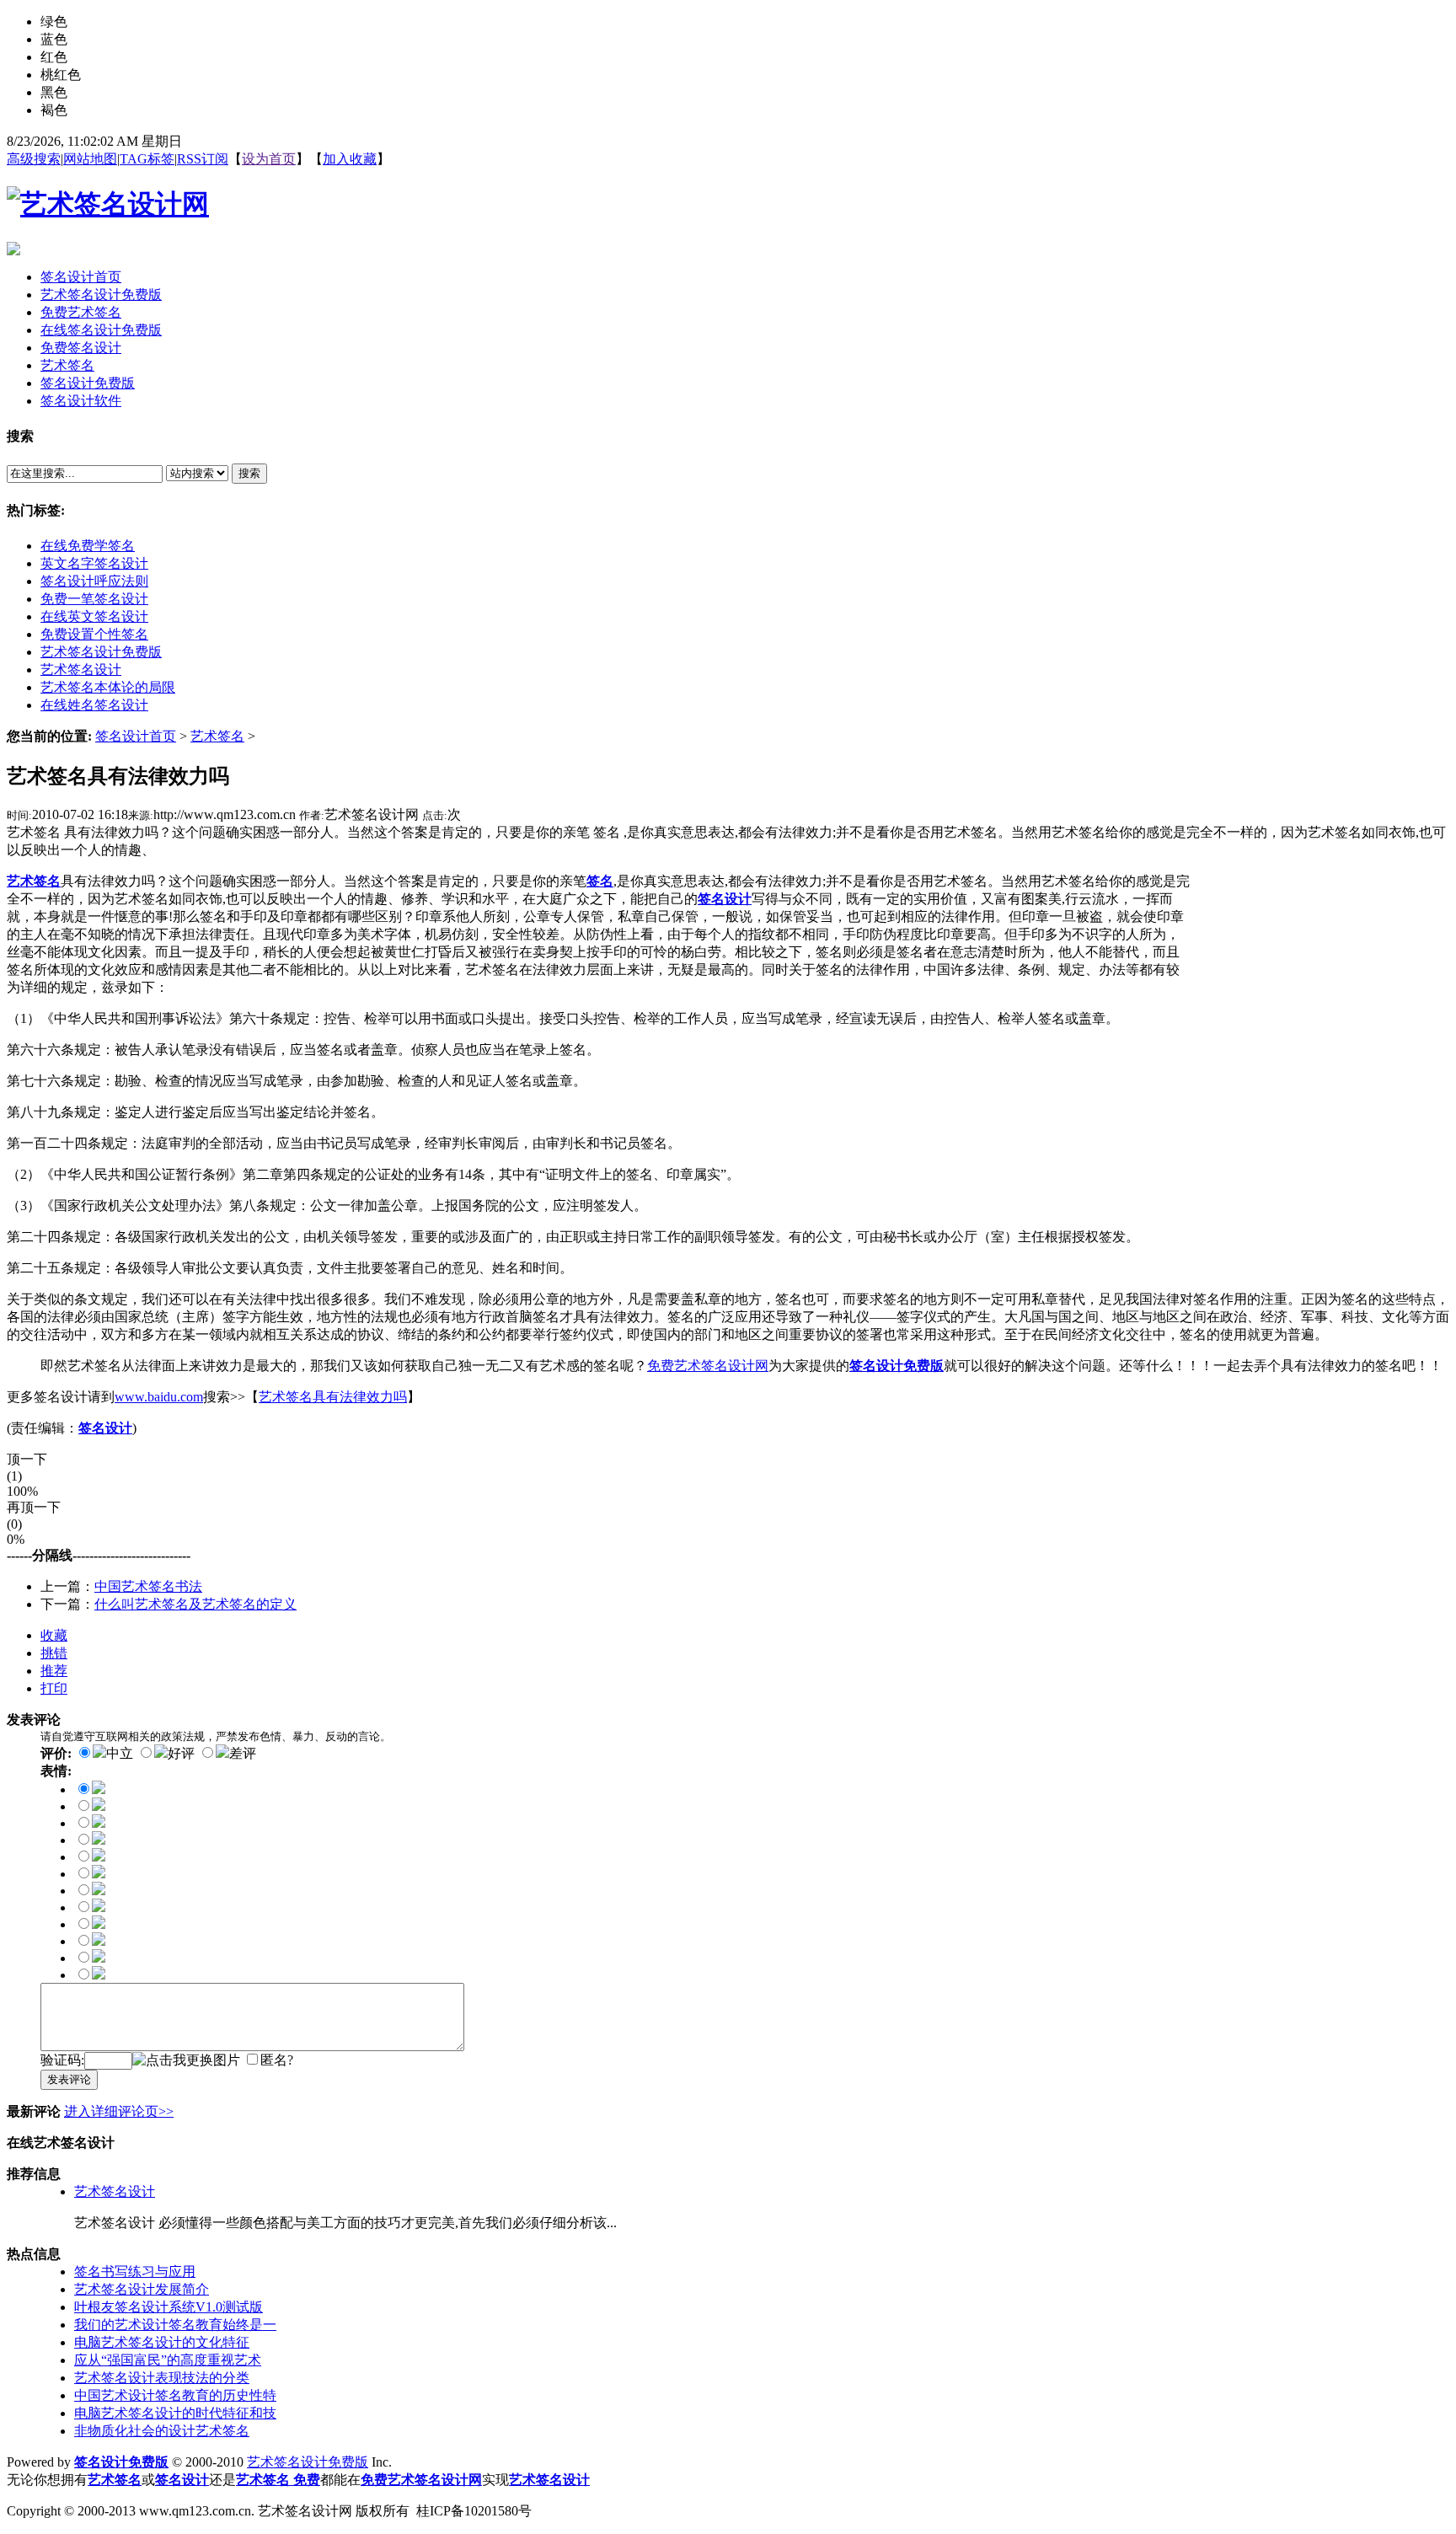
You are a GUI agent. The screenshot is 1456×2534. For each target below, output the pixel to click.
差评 (243, 1753)
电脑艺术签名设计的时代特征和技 (175, 2413)
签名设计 (725, 899)
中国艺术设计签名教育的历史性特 (175, 2395)
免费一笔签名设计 (94, 599)
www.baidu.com (159, 1397)
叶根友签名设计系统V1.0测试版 (169, 2307)
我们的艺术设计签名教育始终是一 (175, 2325)
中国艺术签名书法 (148, 1586)
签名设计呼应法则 (94, 581)
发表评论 (69, 2079)
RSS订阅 (203, 159)
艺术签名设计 (81, 670)
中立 (120, 1753)
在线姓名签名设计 (94, 705)
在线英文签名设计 (94, 616)
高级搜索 (34, 159)
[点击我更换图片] (186, 2061)
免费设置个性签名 (94, 634)
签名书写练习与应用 (135, 2271)
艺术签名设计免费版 (101, 652)
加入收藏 (350, 159)
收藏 (54, 1635)
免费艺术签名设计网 (708, 1366)
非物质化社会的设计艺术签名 (162, 2431)
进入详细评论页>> (119, 2111)
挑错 (54, 1653)
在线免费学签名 (88, 546)
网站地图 (90, 159)
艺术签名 (217, 736)
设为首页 (269, 159)
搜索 (249, 473)
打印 (54, 1688)
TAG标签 (147, 159)
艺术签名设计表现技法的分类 (162, 2378)
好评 (181, 1753)
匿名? (277, 2060)
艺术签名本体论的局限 (108, 687)
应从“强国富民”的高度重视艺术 (168, 2360)
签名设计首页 (136, 736)
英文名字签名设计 (94, 563)
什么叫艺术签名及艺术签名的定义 (195, 1604)
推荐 (54, 1671)
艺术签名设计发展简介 (142, 2289)
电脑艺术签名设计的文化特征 (162, 2342)
